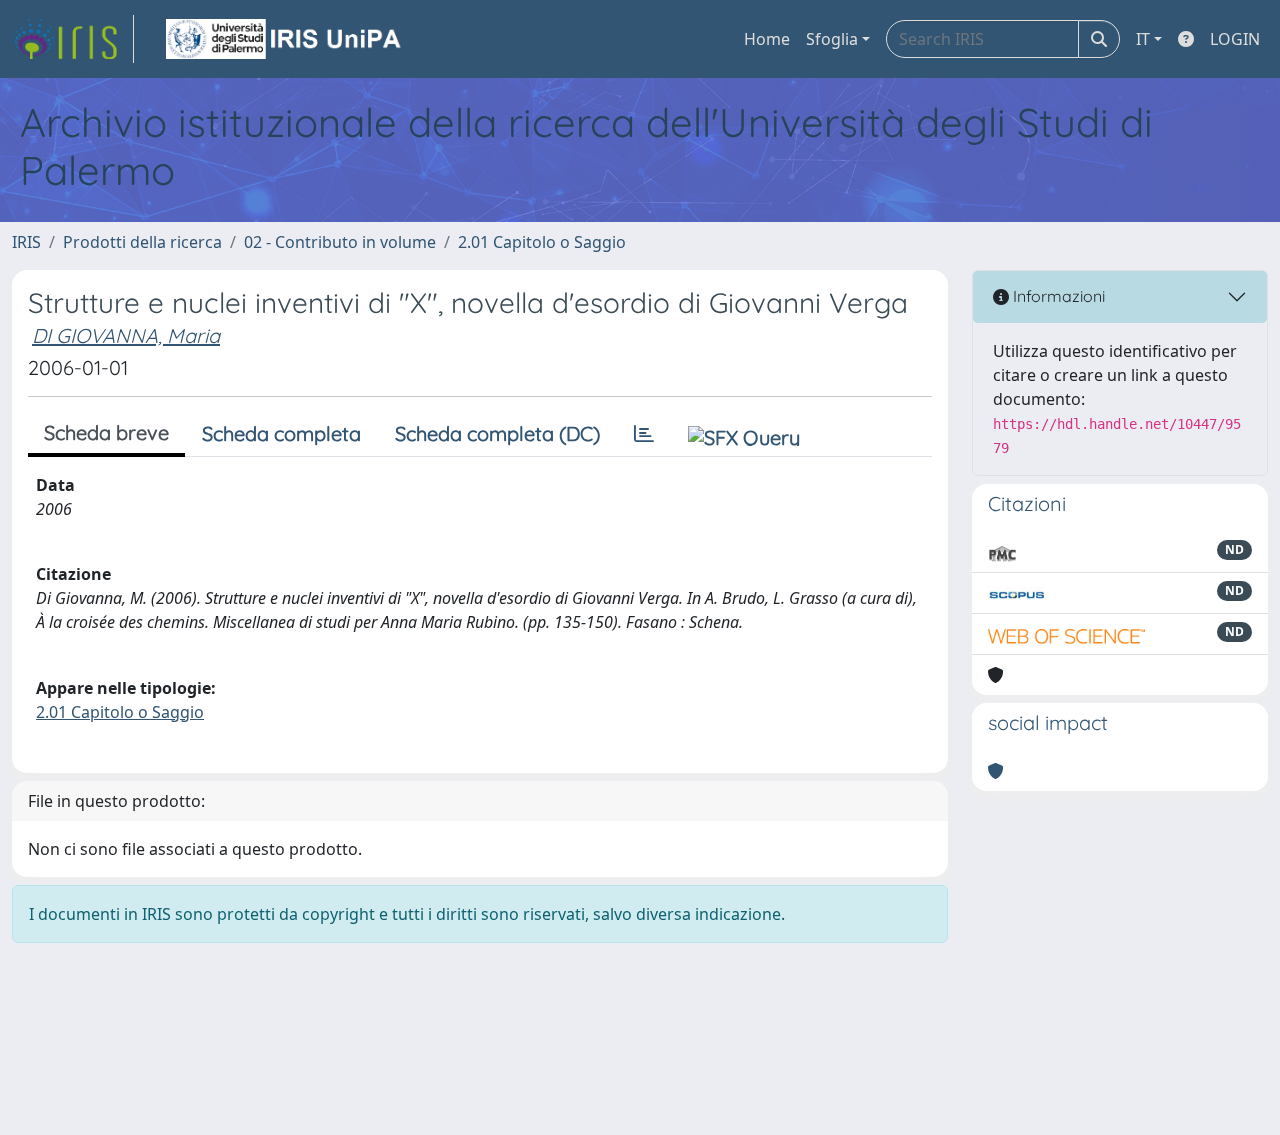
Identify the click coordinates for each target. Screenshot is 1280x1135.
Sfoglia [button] (832, 39)
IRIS (26, 242)
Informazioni (1057, 296)
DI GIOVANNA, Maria (126, 335)
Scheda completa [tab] (281, 433)
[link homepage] (73, 39)
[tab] (644, 434)
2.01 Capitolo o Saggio (542, 242)
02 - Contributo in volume (340, 242)
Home (767, 39)
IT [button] (1143, 39)
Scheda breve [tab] (106, 432)
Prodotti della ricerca (142, 242)
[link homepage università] (285, 39)
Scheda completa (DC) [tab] (497, 433)
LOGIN (1235, 39)
